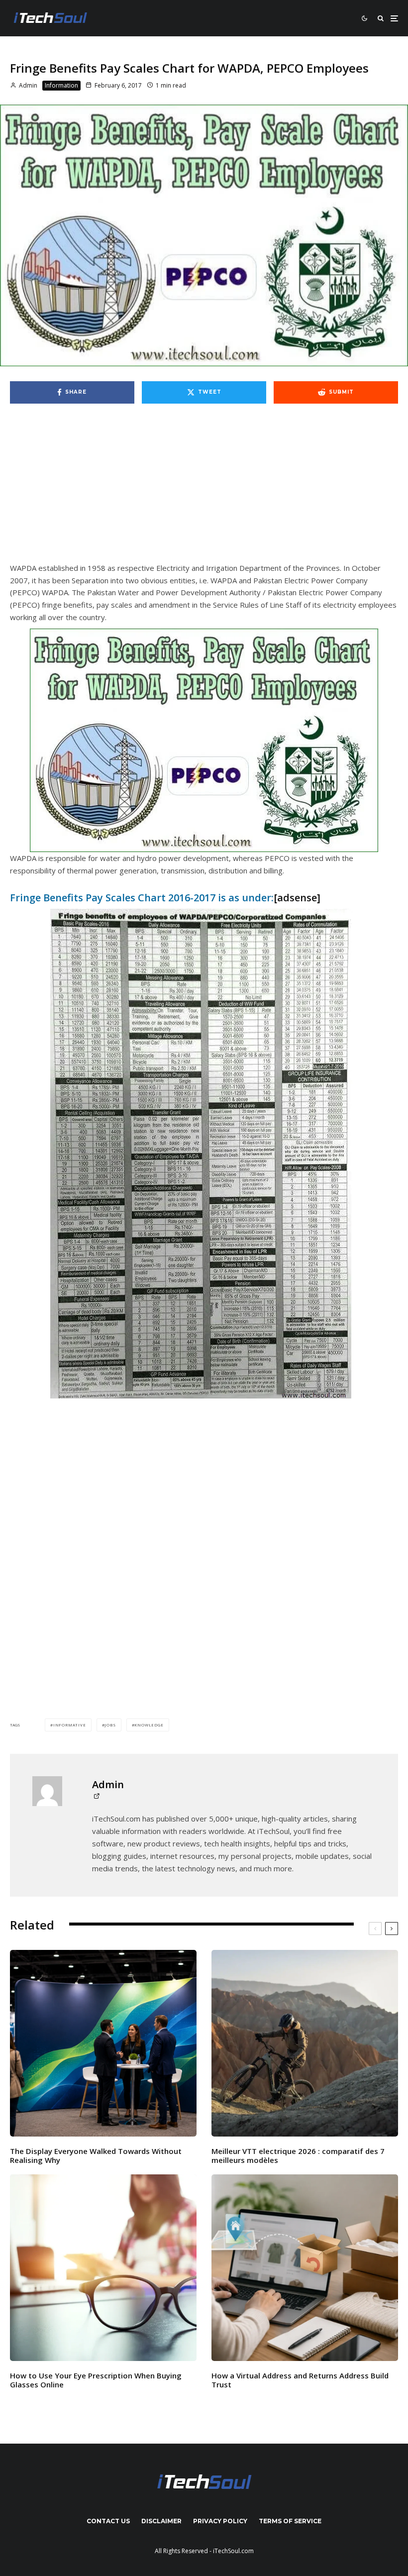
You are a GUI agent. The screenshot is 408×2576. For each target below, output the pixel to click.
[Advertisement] (204, 488)
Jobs (110, 1725)
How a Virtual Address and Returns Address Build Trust (300, 2380)
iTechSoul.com (233, 2551)
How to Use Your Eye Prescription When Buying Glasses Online (96, 2380)
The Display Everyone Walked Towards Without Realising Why (96, 2155)
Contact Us (108, 2521)
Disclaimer (161, 2521)
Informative (70, 1725)
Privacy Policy (220, 2521)
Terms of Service (290, 2521)
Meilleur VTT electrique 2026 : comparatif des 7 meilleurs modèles (298, 2155)
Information (61, 85)
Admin (27, 85)
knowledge (149, 1725)
